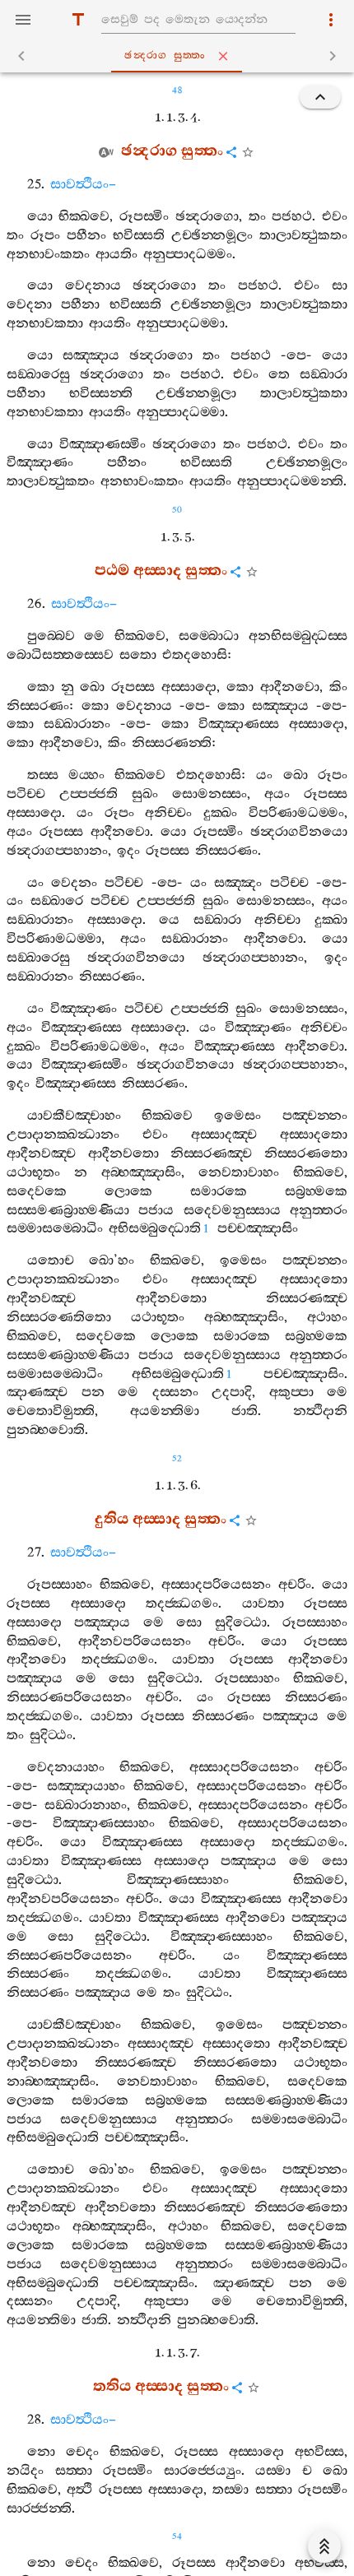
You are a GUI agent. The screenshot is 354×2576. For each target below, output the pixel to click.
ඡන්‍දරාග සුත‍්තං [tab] (165, 56)
